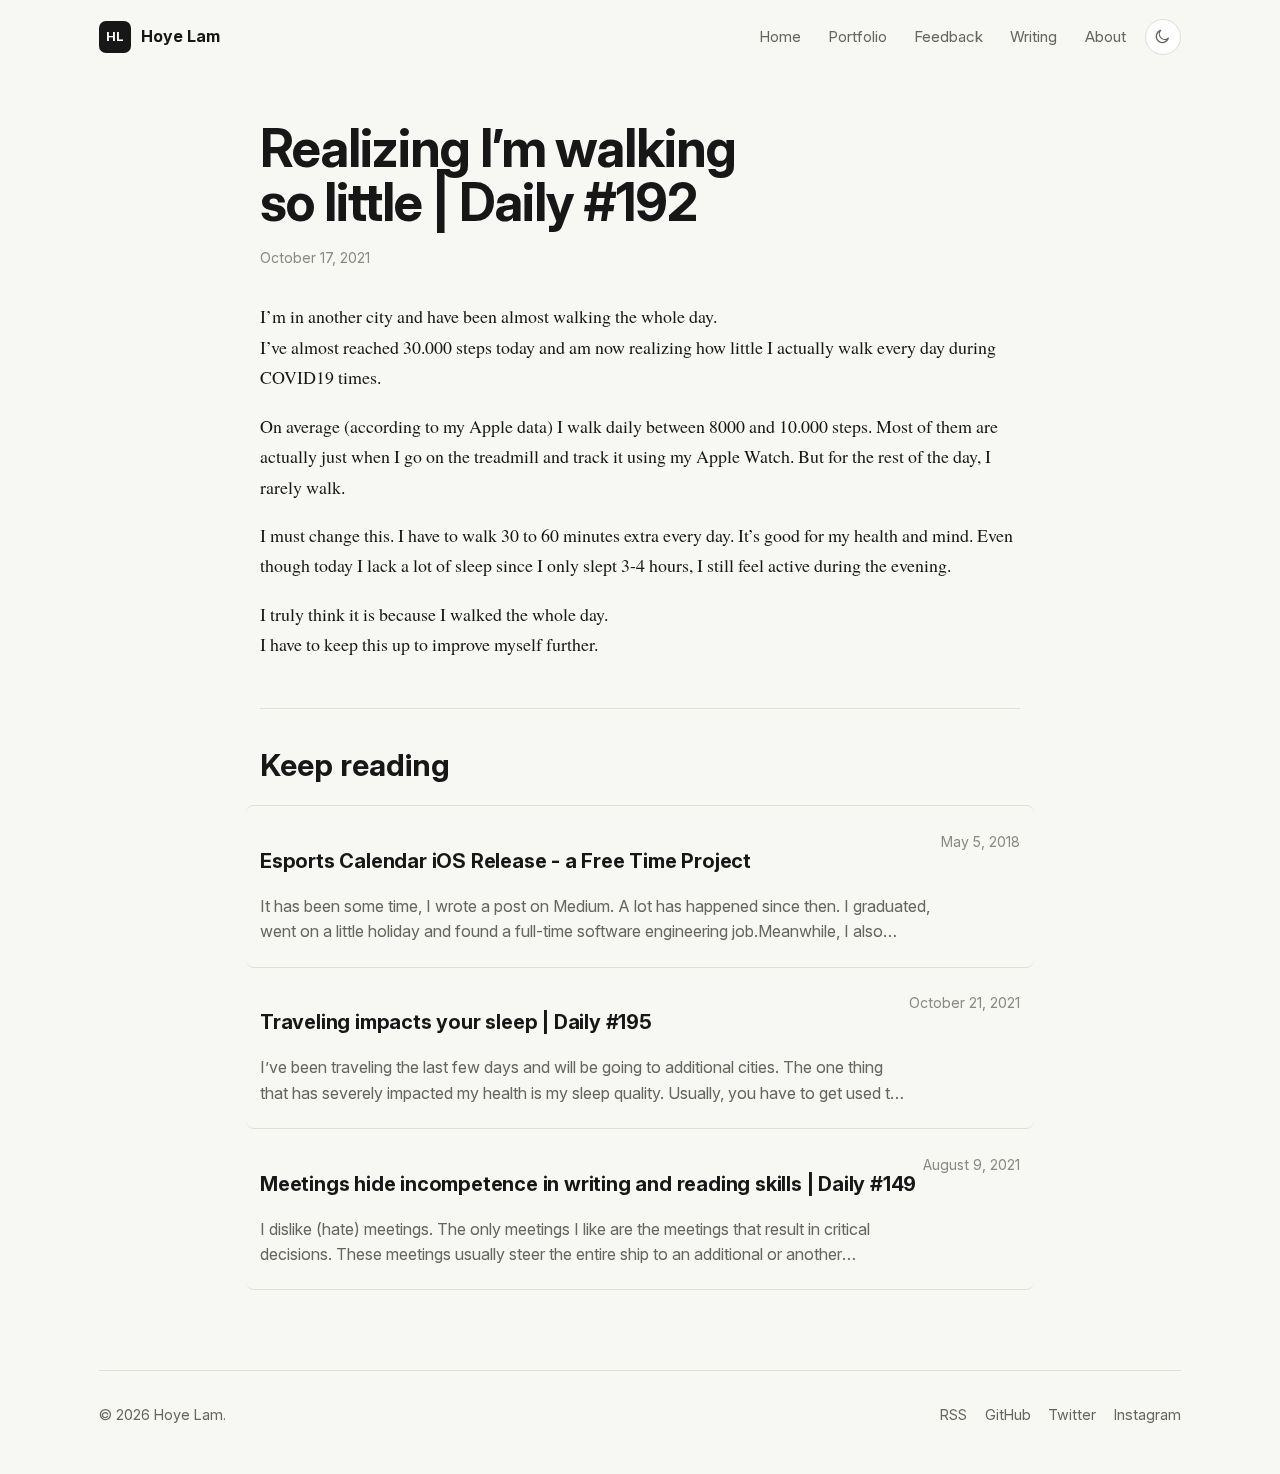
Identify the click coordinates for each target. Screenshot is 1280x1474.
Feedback (948, 36)
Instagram (1147, 1414)
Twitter (1072, 1414)
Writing (1033, 36)
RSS (953, 1414)
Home (780, 36)
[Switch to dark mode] (1163, 37)
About (1105, 36)
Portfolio (857, 36)
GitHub (1008, 1414)
